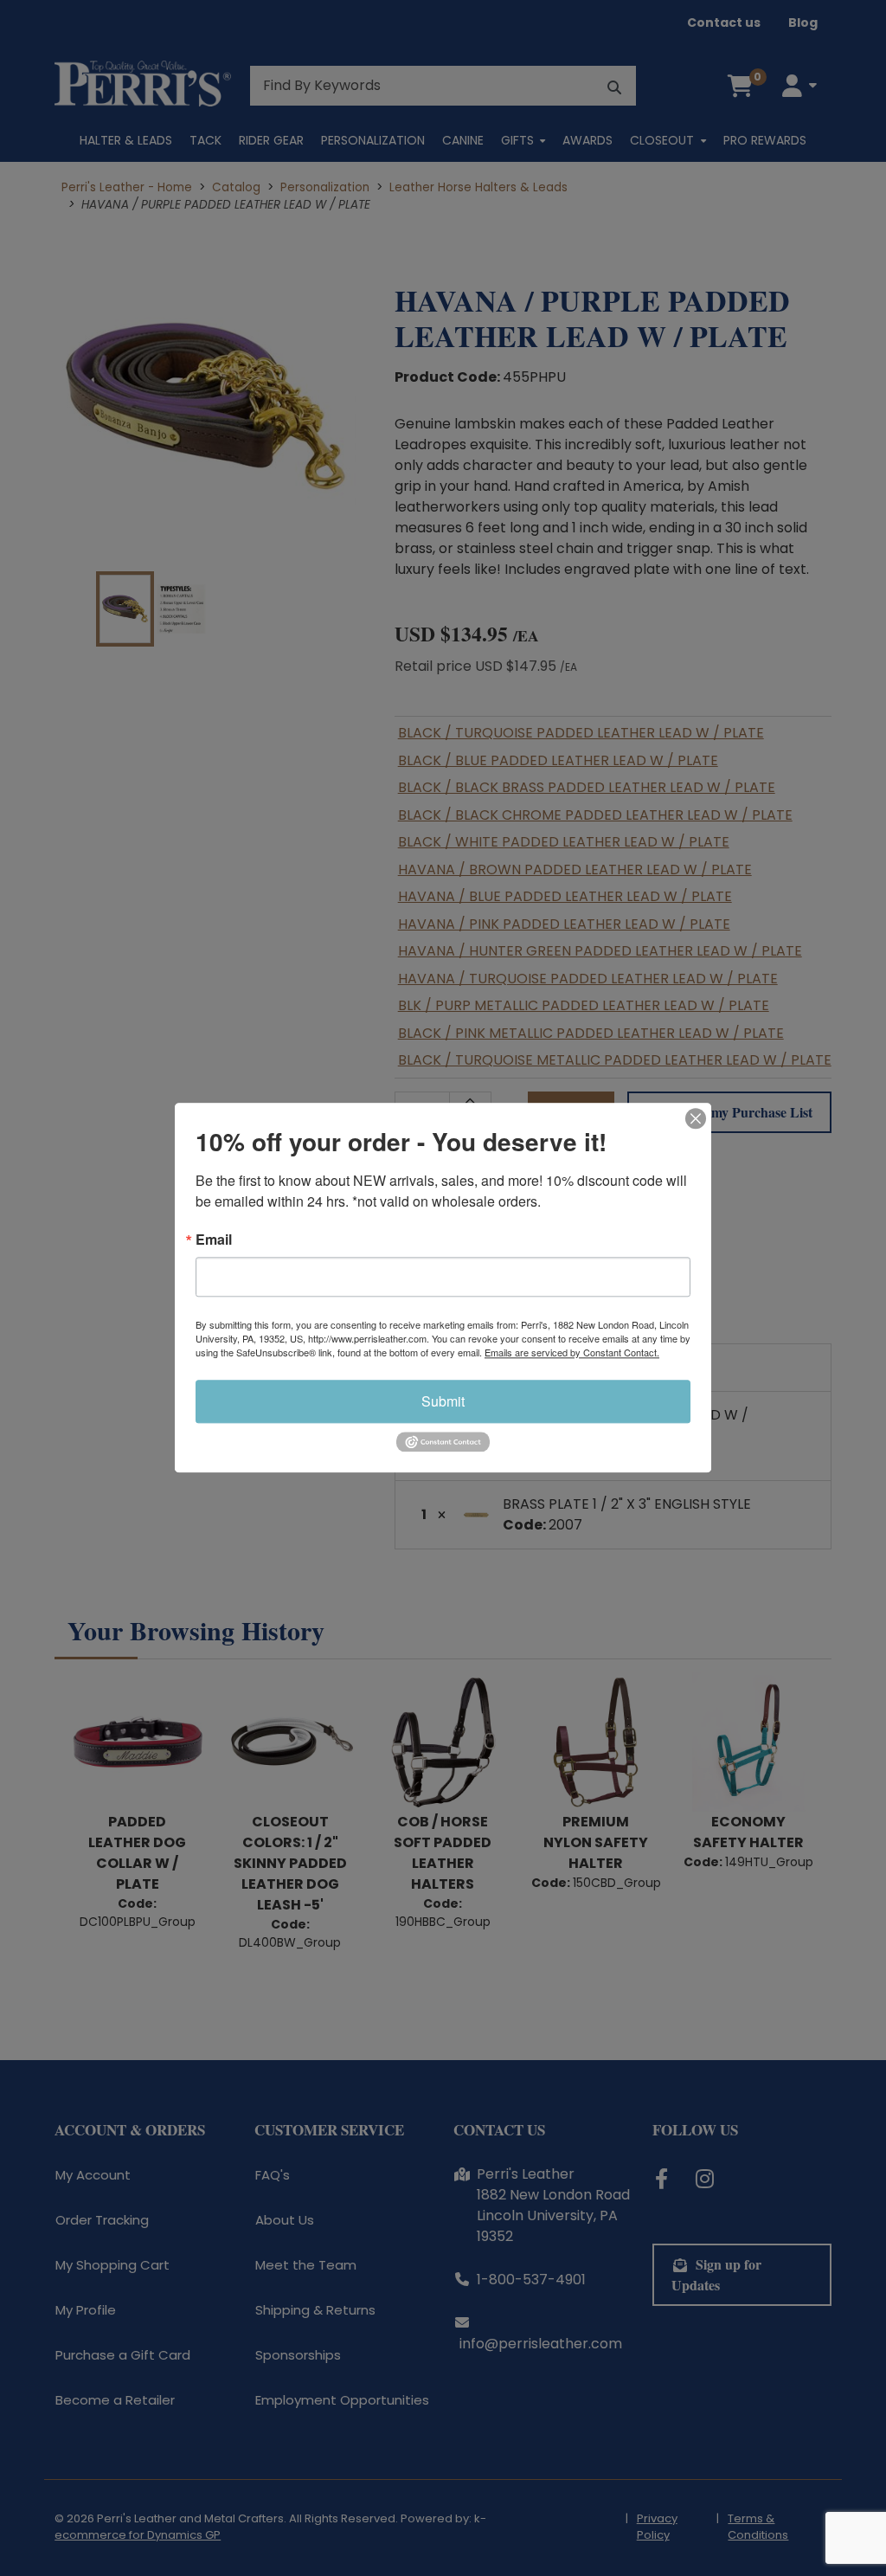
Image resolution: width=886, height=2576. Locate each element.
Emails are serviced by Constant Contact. (572, 1352)
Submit (443, 1401)
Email (214, 1240)
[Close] (696, 1118)
